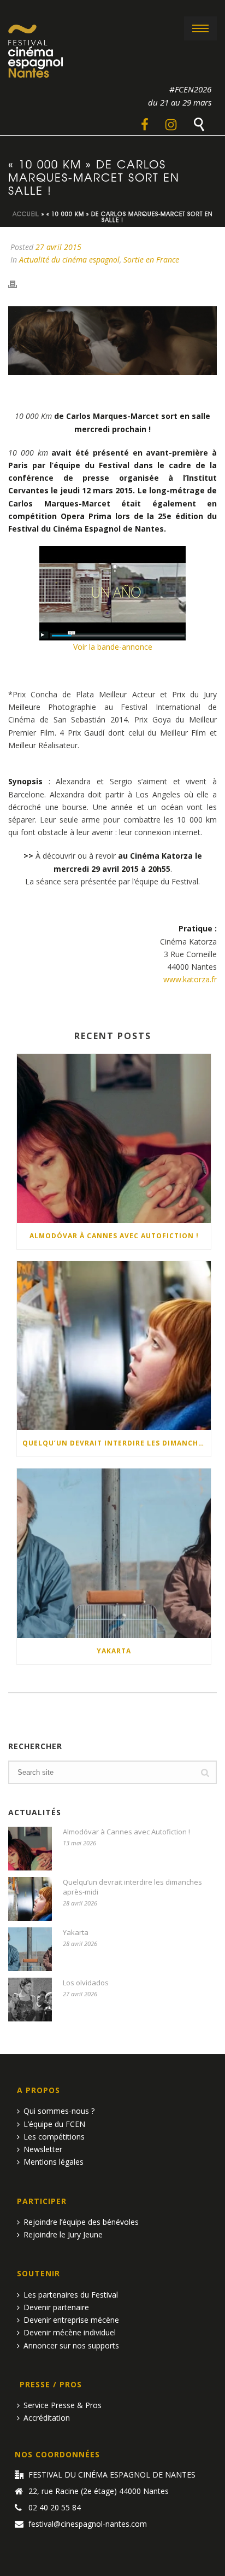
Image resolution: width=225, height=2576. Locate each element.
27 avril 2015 (58, 247)
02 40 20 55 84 (55, 2508)
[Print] (18, 283)
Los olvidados (86, 1983)
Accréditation (47, 2418)
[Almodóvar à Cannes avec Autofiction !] (114, 1138)
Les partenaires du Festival (71, 2295)
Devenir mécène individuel (70, 2332)
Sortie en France (151, 260)
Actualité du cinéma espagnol (69, 260)
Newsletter (43, 2149)
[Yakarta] (114, 1553)
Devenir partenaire (56, 2307)
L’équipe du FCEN (54, 2124)
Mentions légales (54, 2162)
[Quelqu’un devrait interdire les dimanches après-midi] (114, 1346)
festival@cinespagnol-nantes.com (88, 2524)
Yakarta (114, 1651)
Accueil (26, 214)
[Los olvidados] (30, 2000)
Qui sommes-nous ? (59, 2111)
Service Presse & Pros (63, 2405)
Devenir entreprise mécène (71, 2320)
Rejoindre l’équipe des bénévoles (81, 2222)
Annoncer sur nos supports (71, 2345)
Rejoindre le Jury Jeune (63, 2234)
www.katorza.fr (190, 979)
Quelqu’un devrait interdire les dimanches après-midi (117, 1443)
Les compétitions (54, 2137)
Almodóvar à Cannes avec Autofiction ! (114, 1236)
